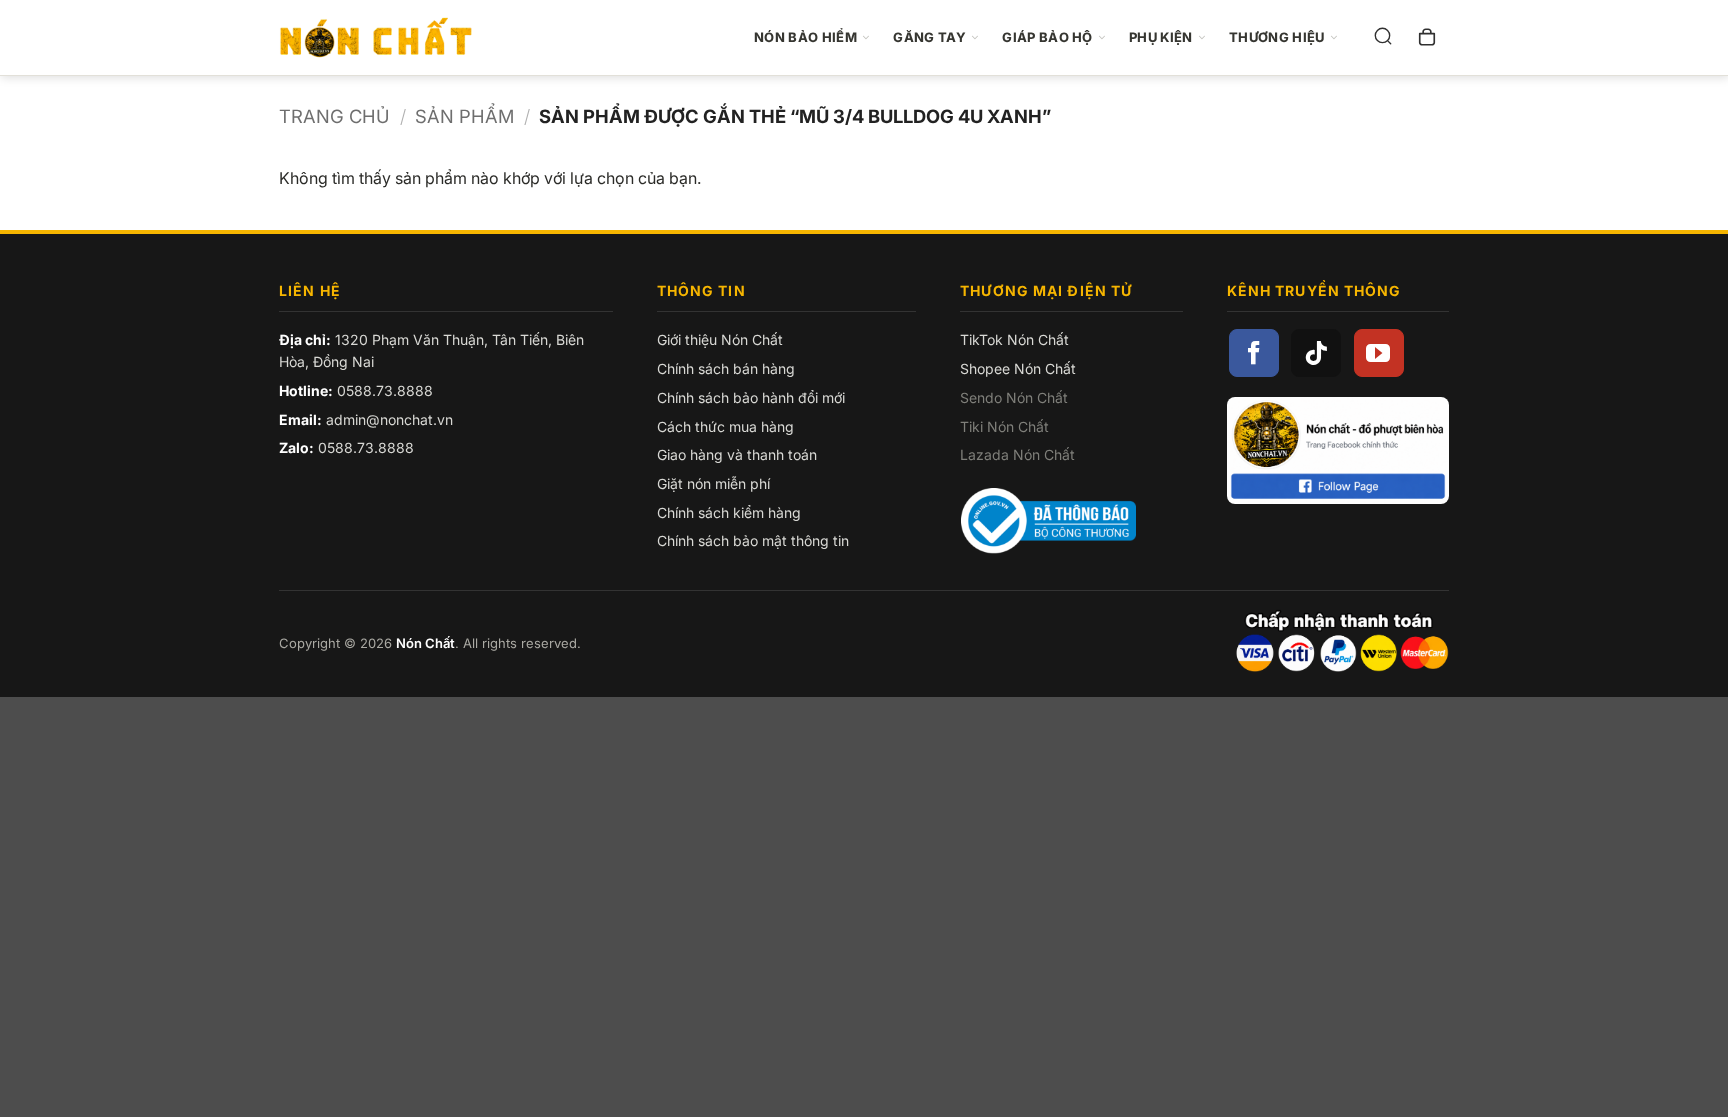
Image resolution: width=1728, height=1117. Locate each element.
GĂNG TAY (929, 37)
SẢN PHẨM (464, 116)
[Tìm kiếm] (1383, 38)
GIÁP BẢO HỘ (1047, 37)
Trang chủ (334, 116)
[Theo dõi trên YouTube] (1379, 353)
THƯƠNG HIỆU (1277, 37)
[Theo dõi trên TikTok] (1316, 353)
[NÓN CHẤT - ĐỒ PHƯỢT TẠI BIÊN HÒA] (386, 38)
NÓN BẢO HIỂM (805, 37)
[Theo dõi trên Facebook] (1254, 353)
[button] (1427, 38)
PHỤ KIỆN (1161, 37)
